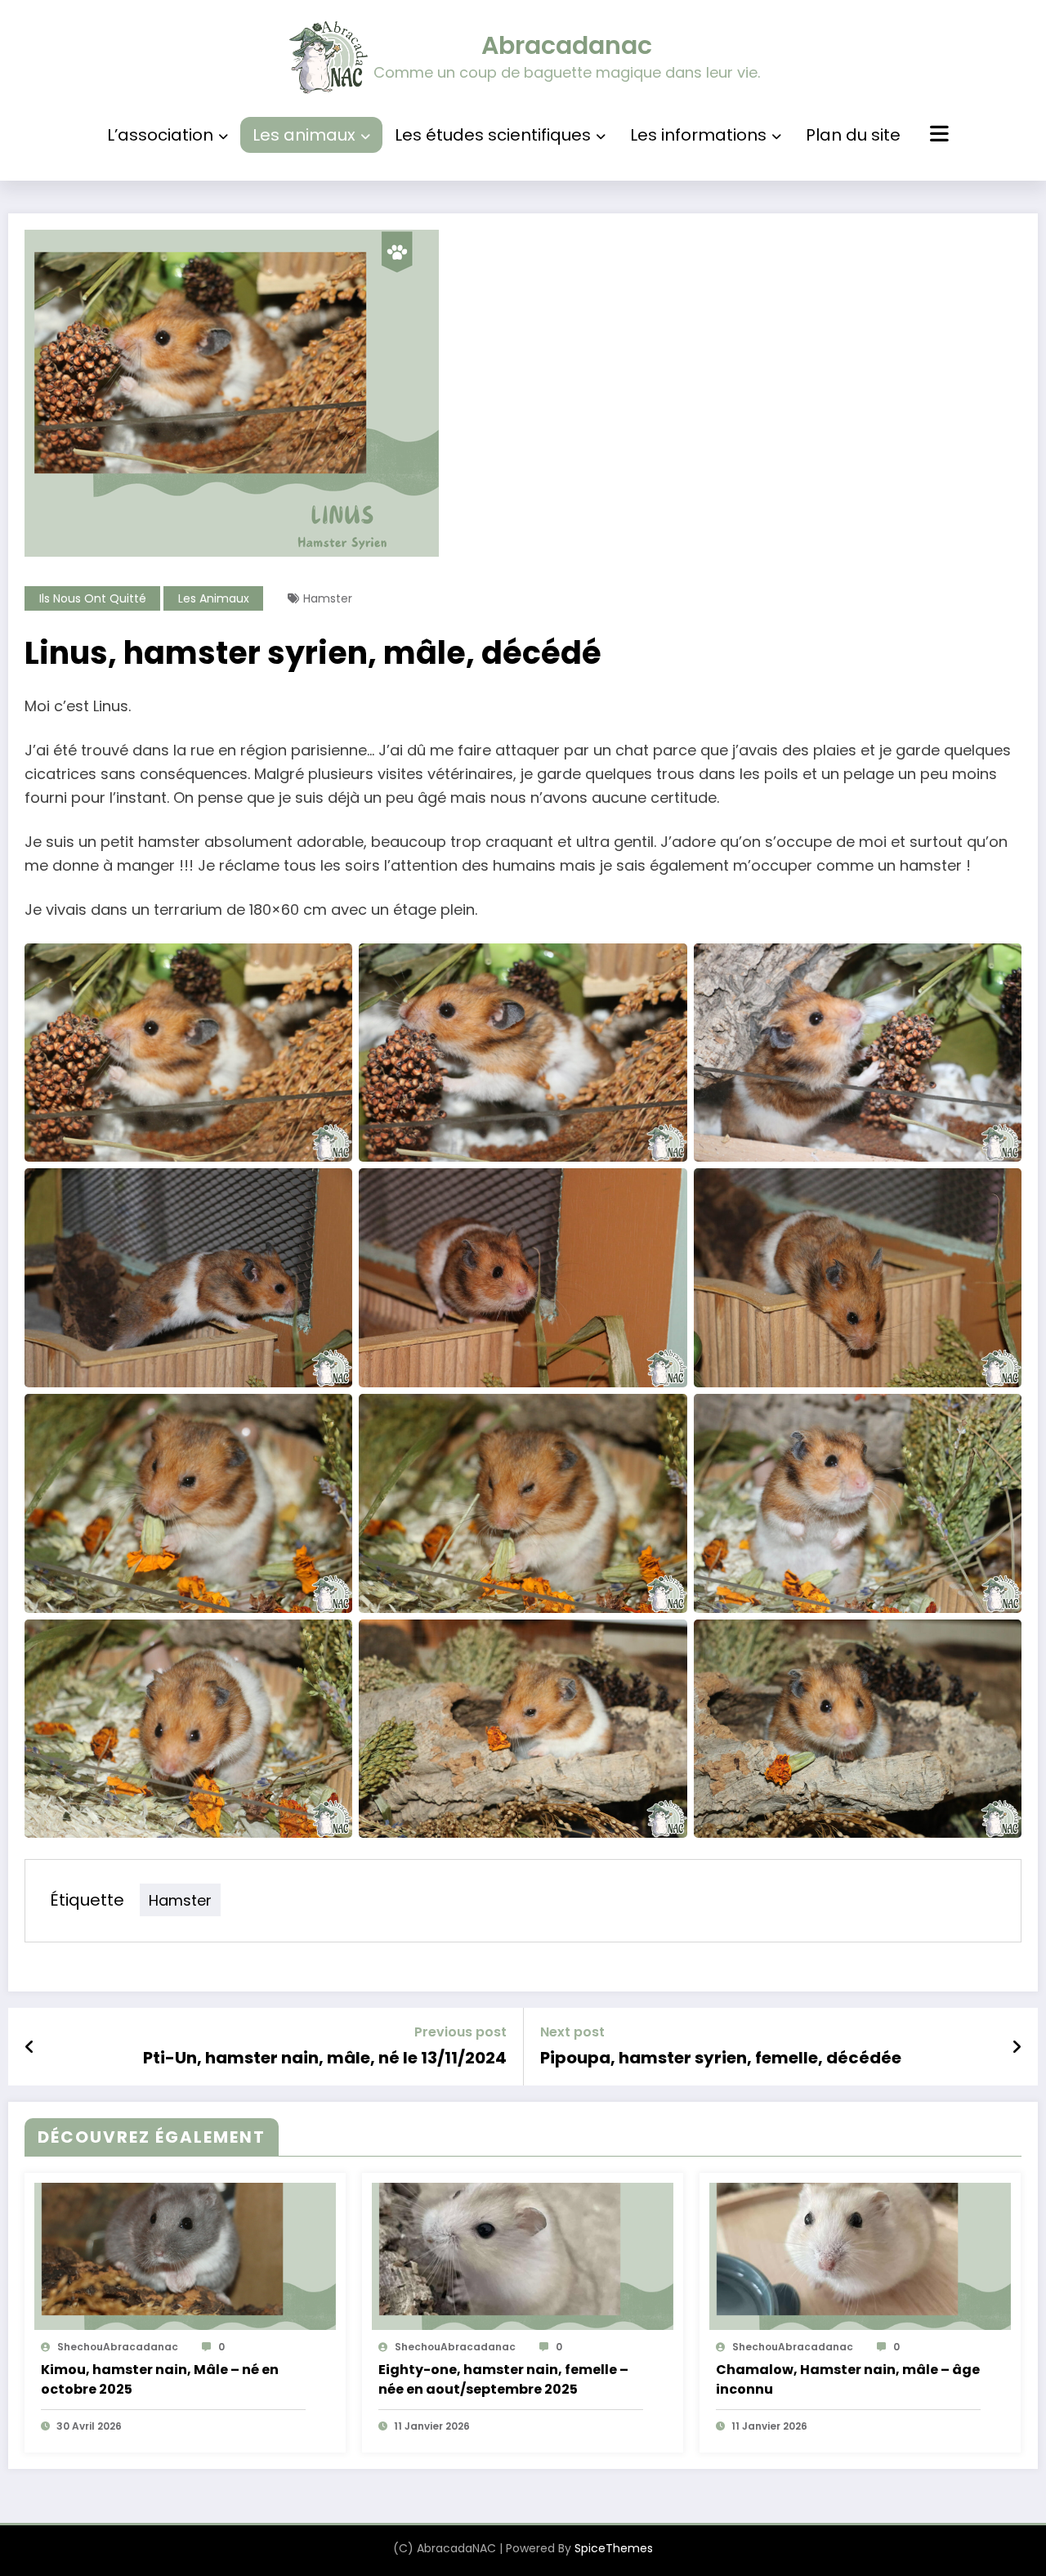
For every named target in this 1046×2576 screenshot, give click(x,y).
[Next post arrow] (1017, 2047)
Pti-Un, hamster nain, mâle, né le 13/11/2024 (325, 2058)
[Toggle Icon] (937, 136)
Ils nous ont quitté (93, 598)
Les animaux (304, 135)
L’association (160, 135)
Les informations (698, 135)
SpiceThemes (614, 2548)
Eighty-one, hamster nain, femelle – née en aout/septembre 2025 (503, 2379)
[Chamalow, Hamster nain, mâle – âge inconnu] (860, 2256)
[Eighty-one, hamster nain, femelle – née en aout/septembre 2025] (523, 2256)
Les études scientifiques (493, 135)
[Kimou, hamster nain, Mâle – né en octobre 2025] (185, 2256)
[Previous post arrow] (30, 2047)
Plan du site (853, 135)
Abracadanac (567, 45)
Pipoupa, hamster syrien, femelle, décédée (721, 2058)
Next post (572, 2032)
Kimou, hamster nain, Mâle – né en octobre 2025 (160, 2379)
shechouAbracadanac (118, 2347)
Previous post (460, 2032)
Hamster (328, 598)
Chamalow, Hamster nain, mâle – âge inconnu (848, 2379)
